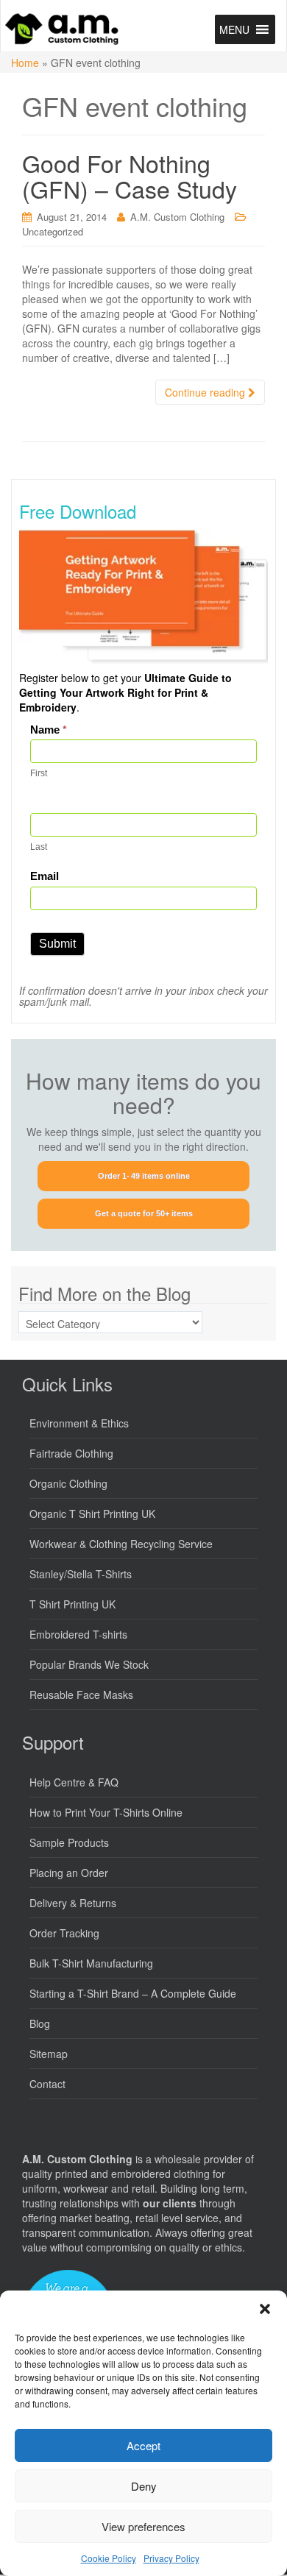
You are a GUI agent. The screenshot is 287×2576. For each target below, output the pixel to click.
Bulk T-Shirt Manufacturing (91, 1963)
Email (45, 876)
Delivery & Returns (73, 1903)
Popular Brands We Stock (89, 1664)
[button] (265, 2309)
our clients (170, 2203)
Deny (144, 2486)
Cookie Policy (109, 2558)
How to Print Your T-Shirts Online (106, 1812)
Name (49, 730)
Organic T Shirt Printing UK (92, 1514)
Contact (47, 2084)
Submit (57, 944)
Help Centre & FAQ (74, 1782)
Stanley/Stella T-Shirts (81, 1574)
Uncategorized (53, 231)
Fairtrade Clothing (71, 1453)
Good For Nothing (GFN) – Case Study (130, 175)
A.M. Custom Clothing (177, 217)
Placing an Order (69, 1873)
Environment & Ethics (79, 1423)
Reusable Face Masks (81, 1695)
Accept (143, 2445)
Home (25, 63)
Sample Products (69, 1842)
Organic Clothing (68, 1483)
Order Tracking (64, 1933)
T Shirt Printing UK (72, 1604)
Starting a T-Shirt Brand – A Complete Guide (133, 1993)
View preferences (143, 2526)
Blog (40, 2023)
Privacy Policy (171, 2558)
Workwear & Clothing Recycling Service (121, 1544)
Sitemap (49, 2054)
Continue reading (206, 392)
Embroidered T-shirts (78, 1634)
